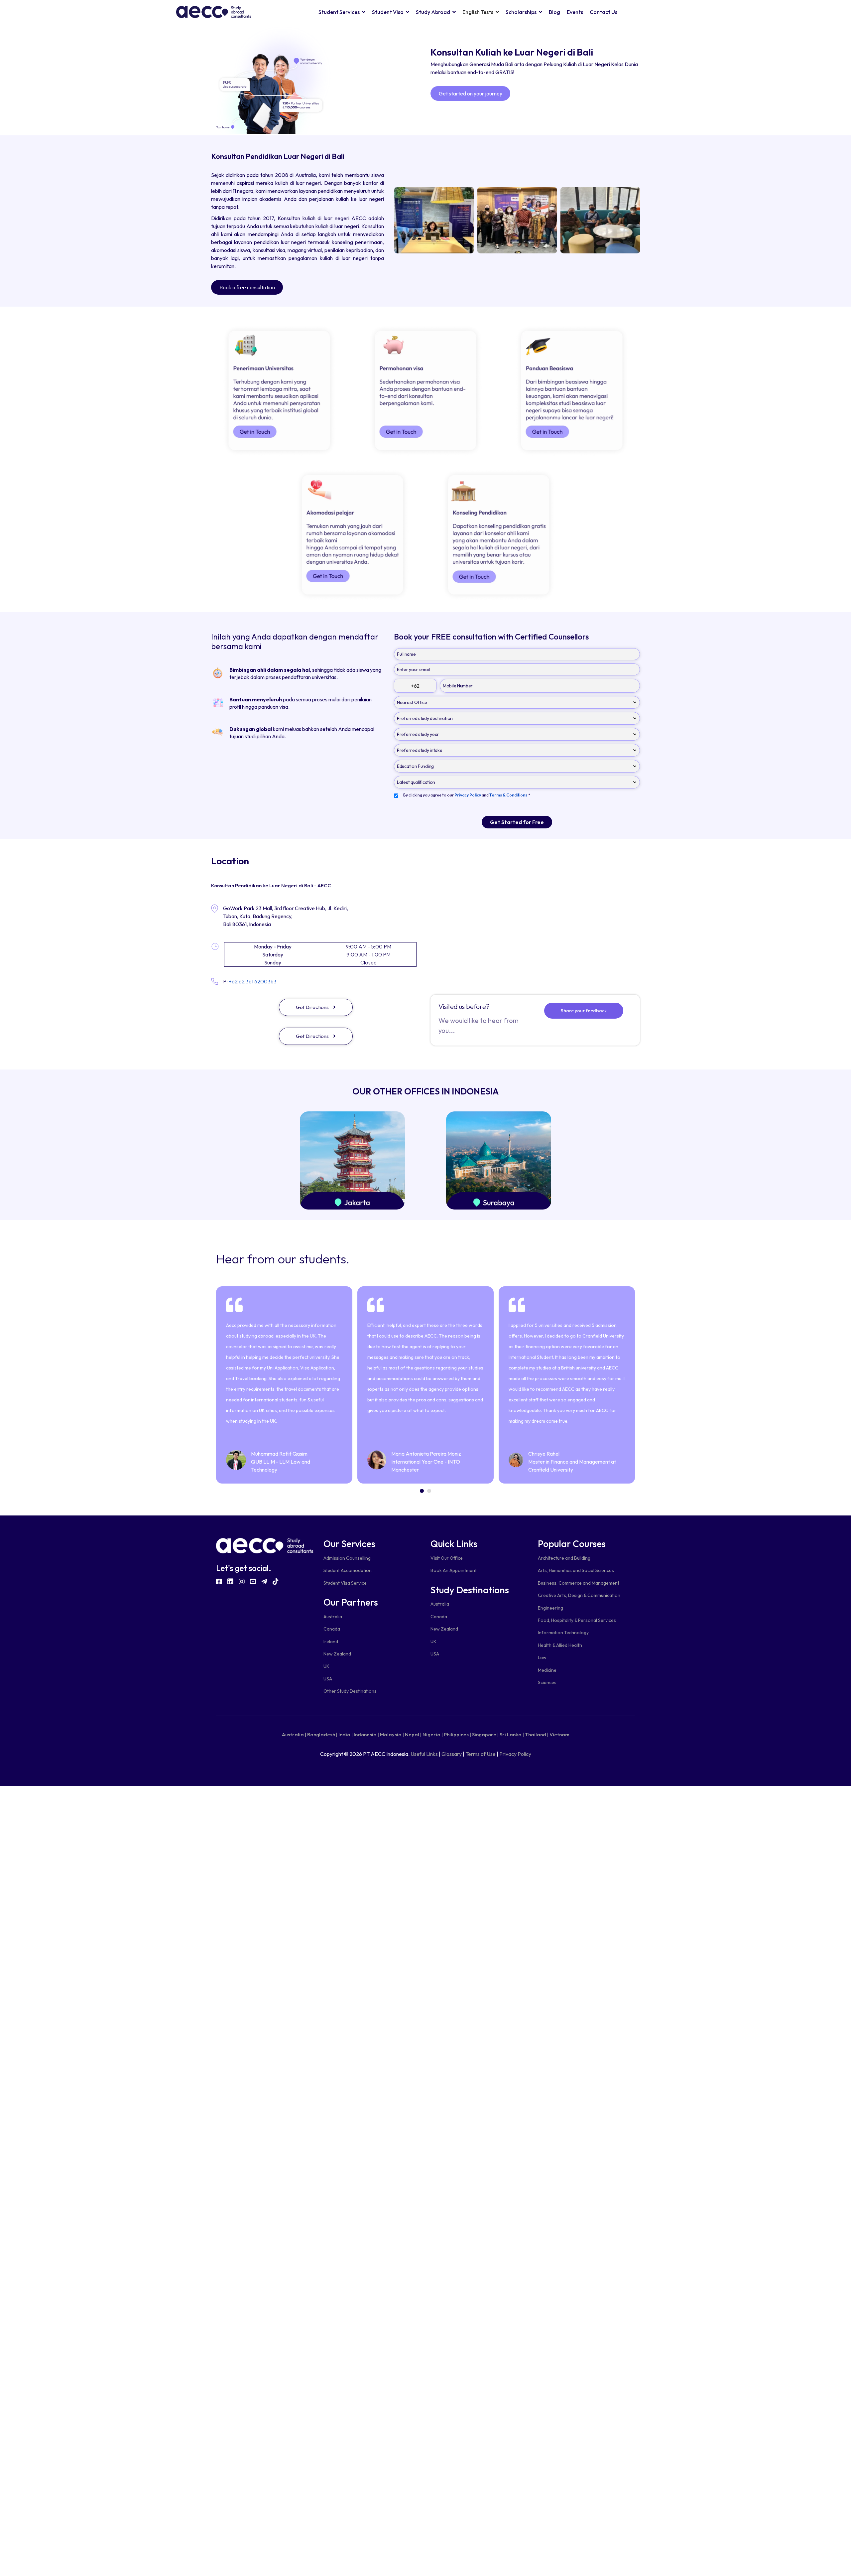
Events (575, 12)
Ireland (331, 1642)
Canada (332, 1629)
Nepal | (413, 1734)
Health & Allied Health (560, 1645)
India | (346, 1734)
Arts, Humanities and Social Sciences (576, 1570)
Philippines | (457, 1734)
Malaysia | (392, 1734)
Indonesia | (366, 1734)
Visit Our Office (447, 1558)
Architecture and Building (564, 1558)
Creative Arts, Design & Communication (579, 1595)
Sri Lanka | (512, 1734)
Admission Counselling (347, 1558)
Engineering (550, 1608)
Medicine (547, 1670)
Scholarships (521, 12)
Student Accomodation (348, 1570)
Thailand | (537, 1734)
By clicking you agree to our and (467, 795)
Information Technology (563, 1633)
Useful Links (424, 1754)
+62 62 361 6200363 (253, 982)
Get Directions (313, 1007)
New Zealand (337, 1654)
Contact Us (604, 12)
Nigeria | (433, 1734)
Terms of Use (481, 1754)
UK (326, 1666)
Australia (333, 1617)
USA (328, 1679)
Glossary (452, 1754)
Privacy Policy (515, 1754)
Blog (554, 12)
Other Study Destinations (350, 1691)
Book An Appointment (454, 1570)
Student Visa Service (345, 1583)
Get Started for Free (517, 822)
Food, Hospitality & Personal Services (577, 1620)
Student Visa (388, 12)
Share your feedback (584, 1011)
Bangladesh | (322, 1734)
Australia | (294, 1734)
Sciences (547, 1682)
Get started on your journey (471, 93)
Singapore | (485, 1734)
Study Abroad (433, 12)
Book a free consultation (247, 287)
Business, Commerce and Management (579, 1583)
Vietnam (559, 1734)
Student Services (339, 12)
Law (542, 1657)
